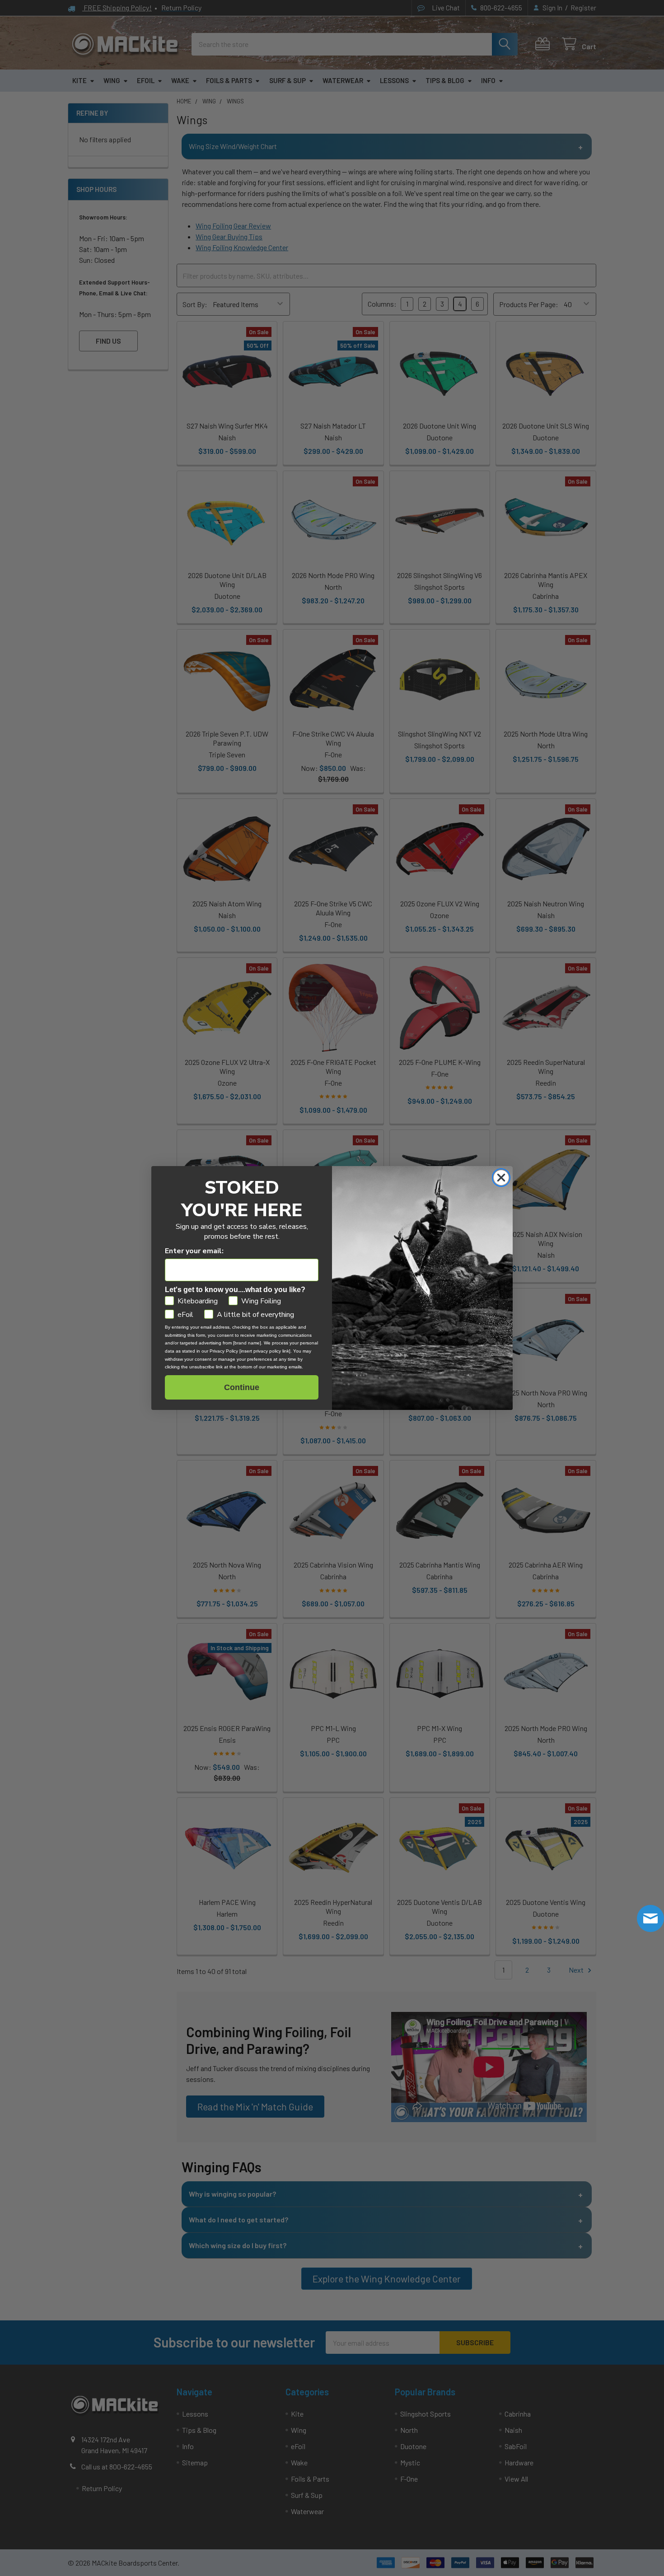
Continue (242, 1387)
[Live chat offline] (650, 1918)
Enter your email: (194, 1251)
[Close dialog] (501, 1178)
